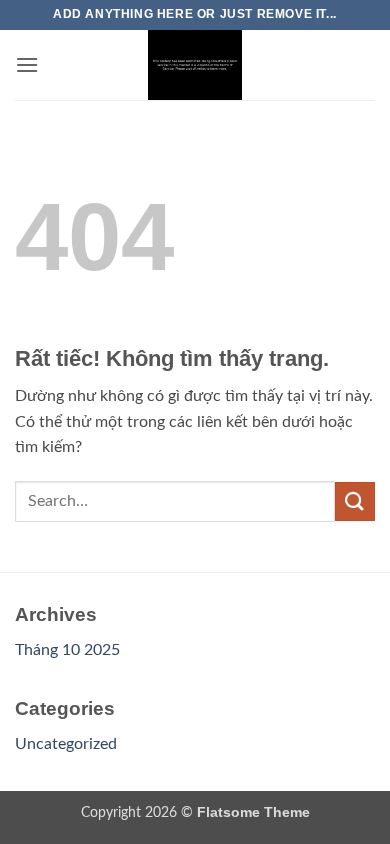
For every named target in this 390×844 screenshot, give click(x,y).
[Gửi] (355, 501)
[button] (27, 64)
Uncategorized (66, 744)
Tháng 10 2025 (67, 650)
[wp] (195, 65)
